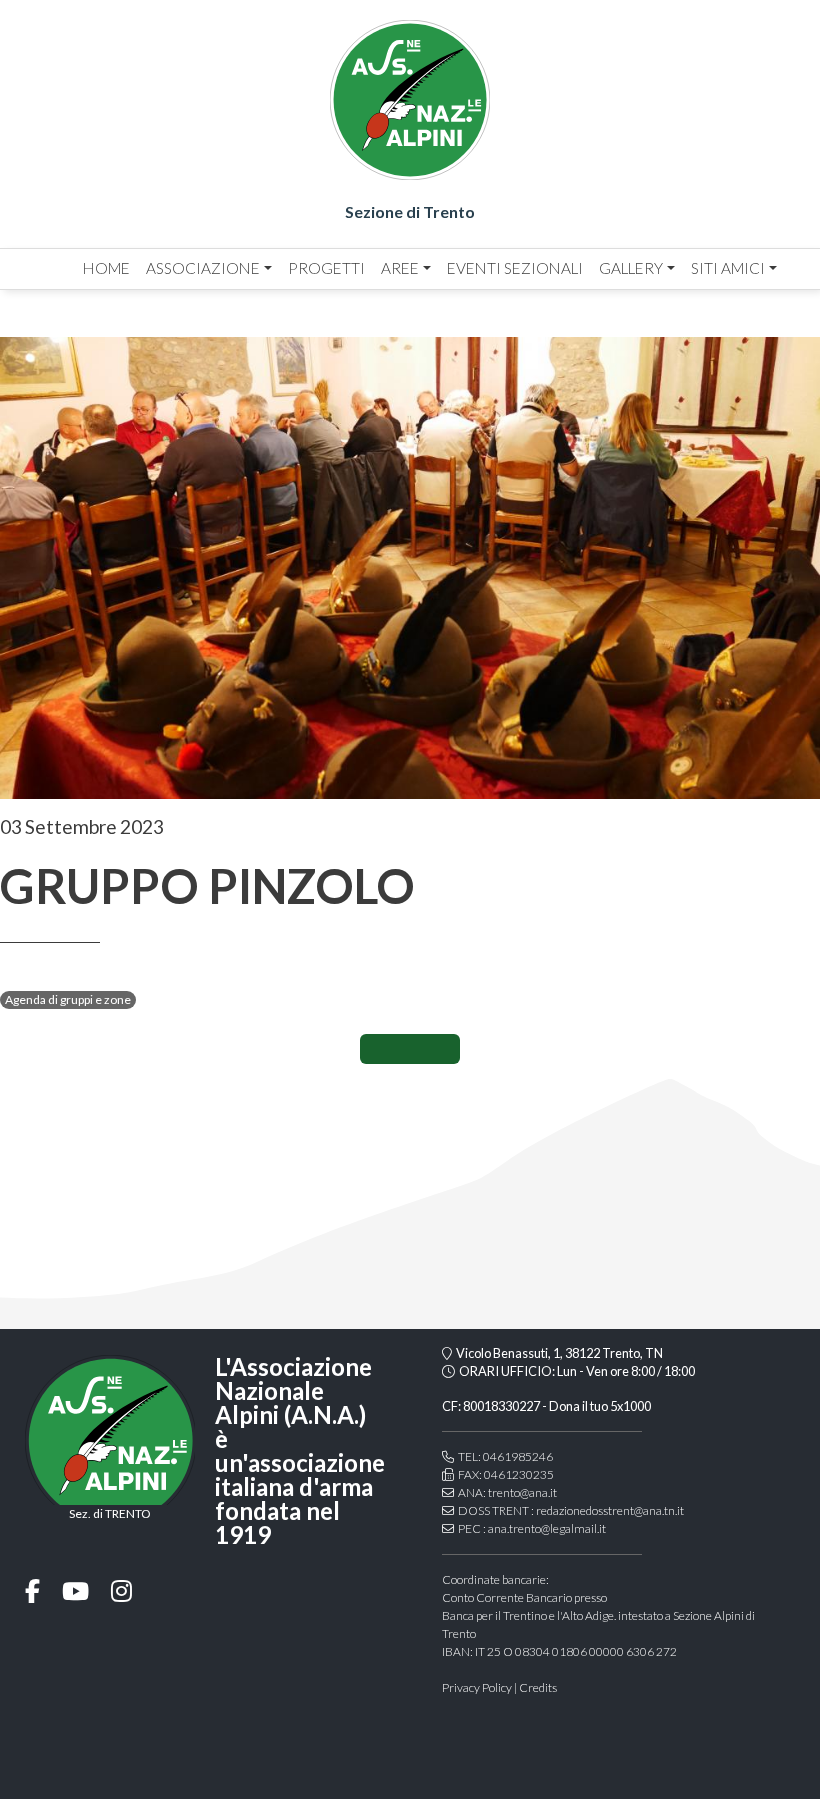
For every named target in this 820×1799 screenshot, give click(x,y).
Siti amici (728, 268)
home (106, 268)
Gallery (631, 268)
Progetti (326, 268)
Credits (538, 1687)
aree (400, 268)
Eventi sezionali (515, 268)
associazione (203, 268)
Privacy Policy (477, 1687)
